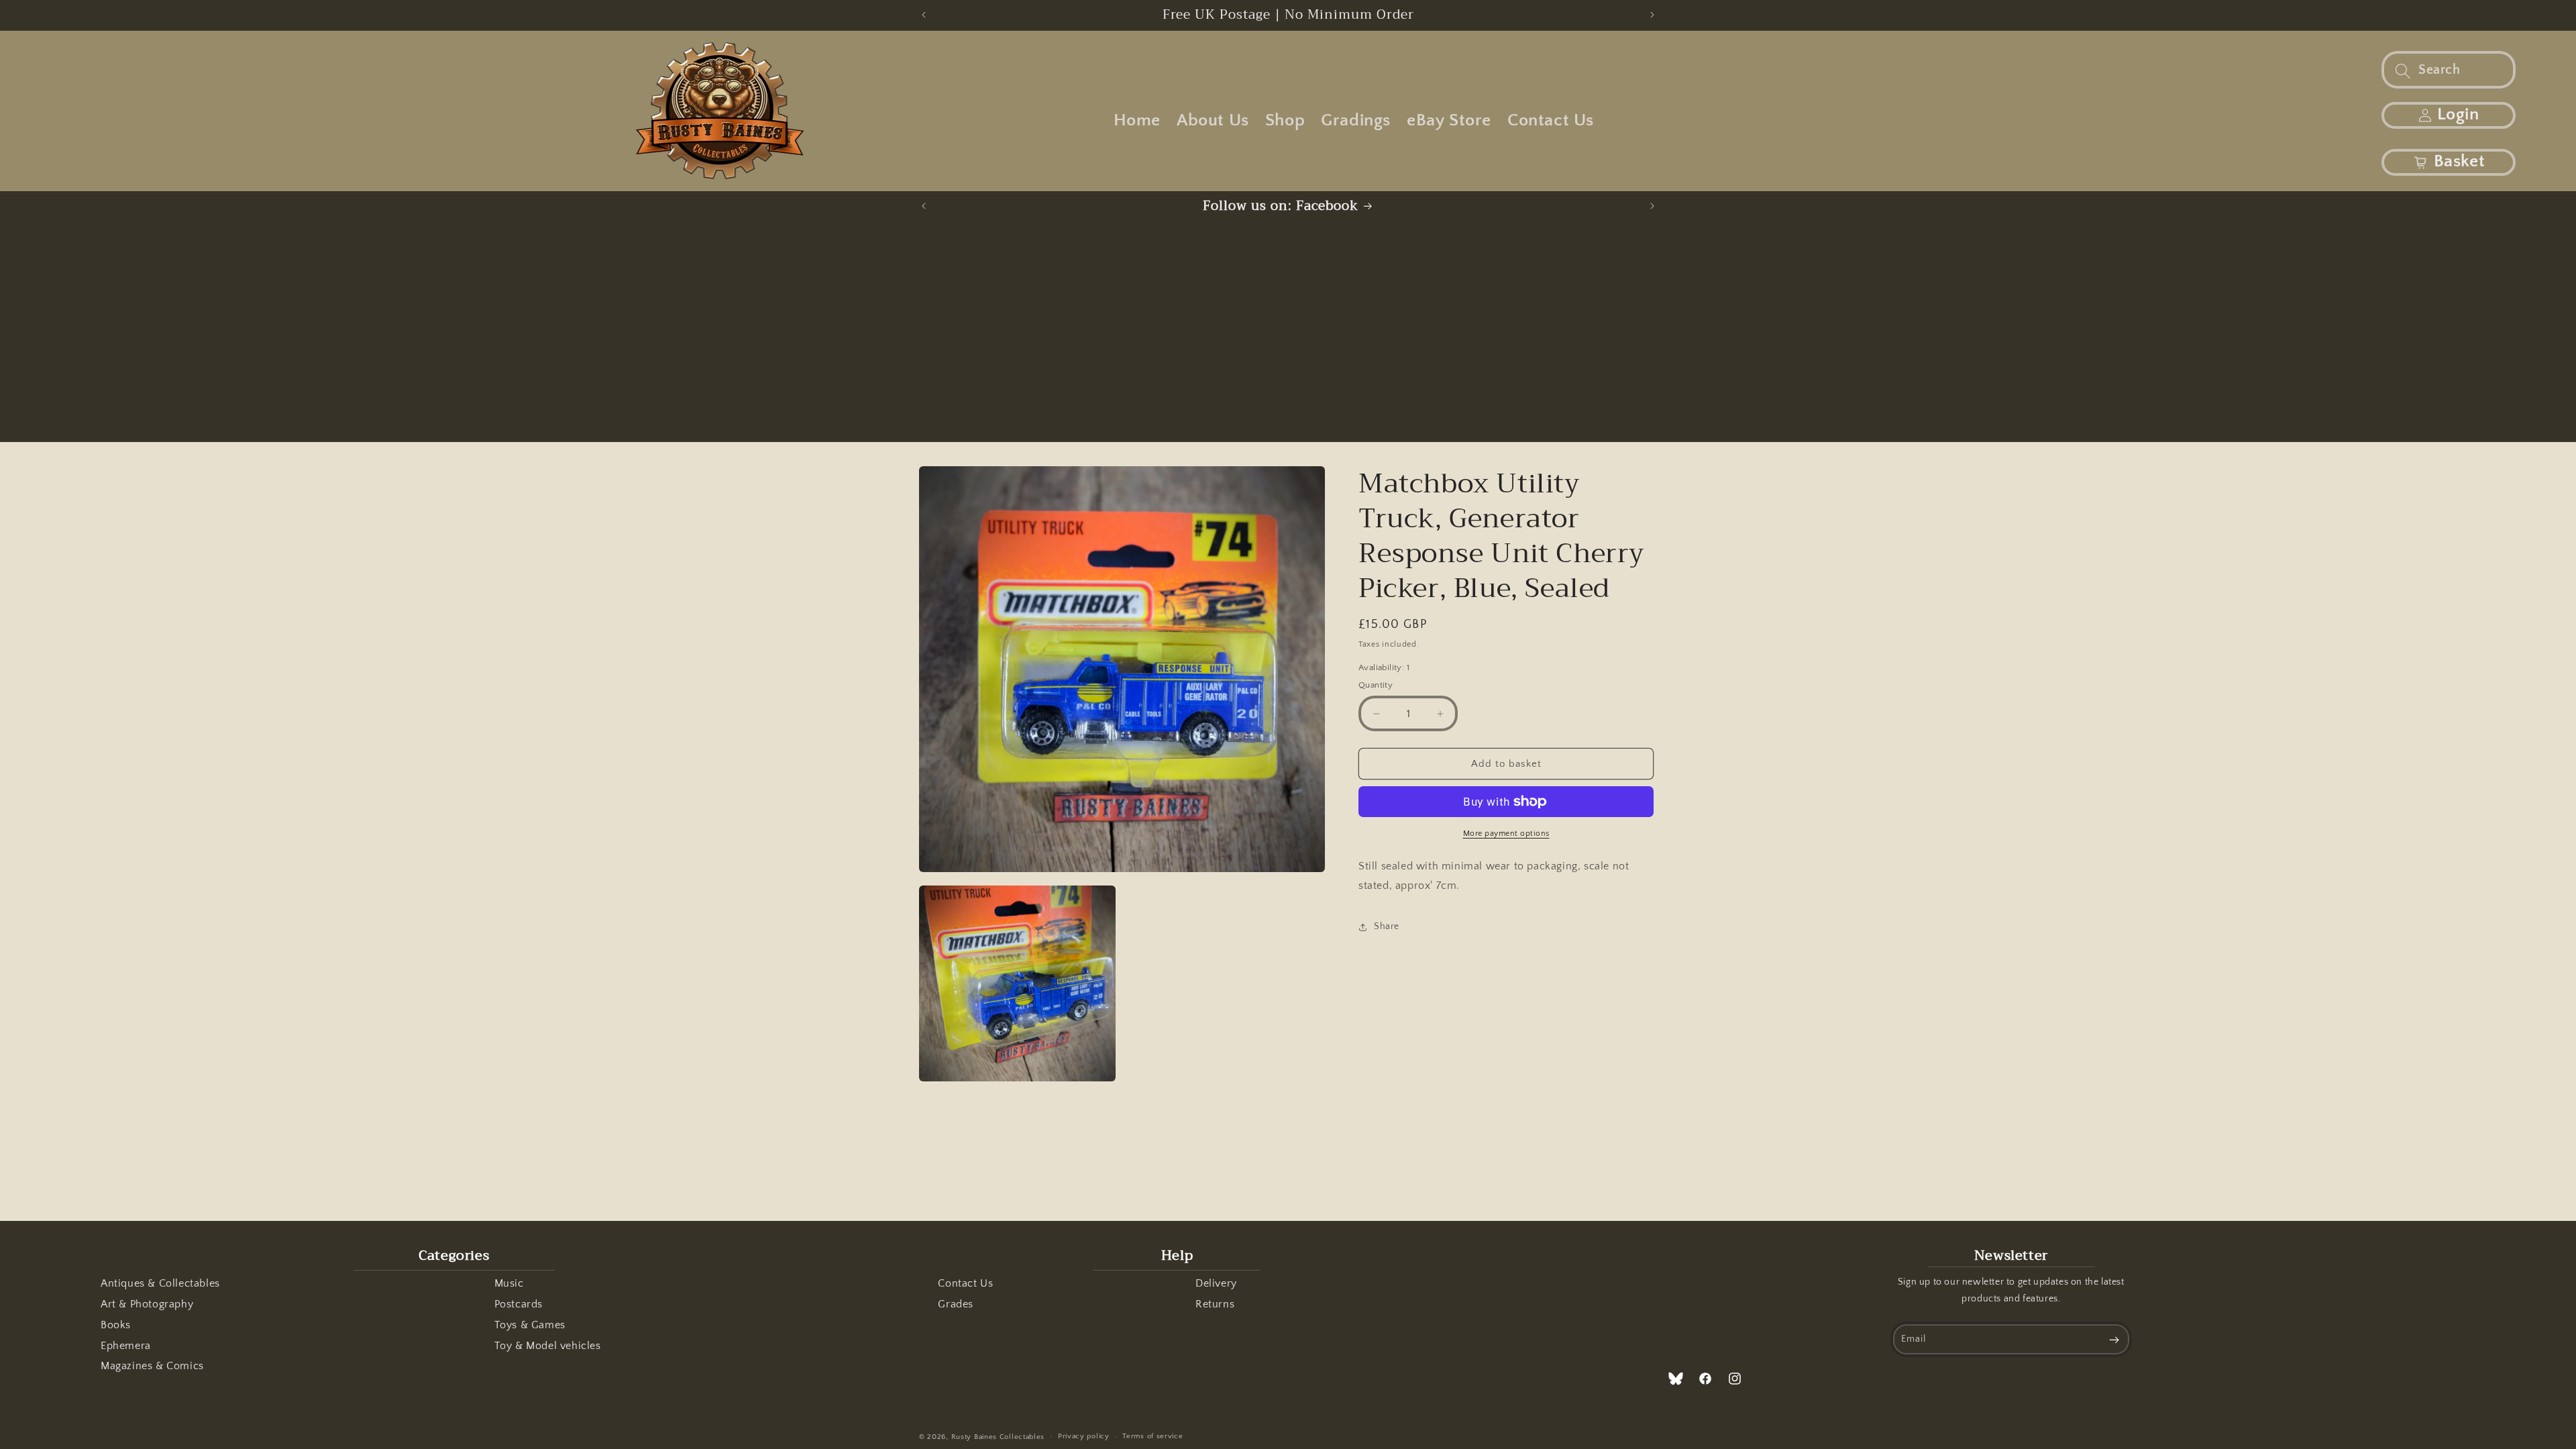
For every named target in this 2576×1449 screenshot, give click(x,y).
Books (116, 1325)
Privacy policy (1084, 1436)
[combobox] (2449, 70)
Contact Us (965, 1283)
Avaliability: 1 (1384, 667)
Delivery (1216, 1283)
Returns (1215, 1304)
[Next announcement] (1652, 15)
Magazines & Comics (152, 1366)
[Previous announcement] (924, 15)
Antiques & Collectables (160, 1283)
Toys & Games (530, 1325)
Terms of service (1152, 1436)
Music (509, 1283)
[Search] (2403, 71)
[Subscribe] (2114, 1339)
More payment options (1506, 834)
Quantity (1376, 685)
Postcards (519, 1304)
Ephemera (126, 1346)
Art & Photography (147, 1304)
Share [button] (1387, 926)
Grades (956, 1304)
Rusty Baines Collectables (998, 1437)
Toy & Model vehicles (548, 1346)
